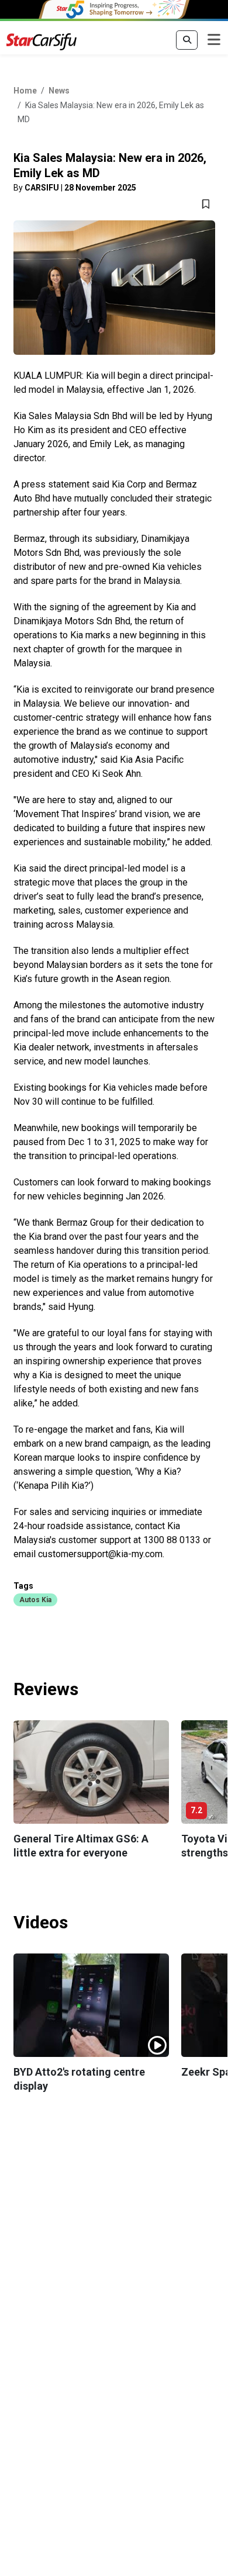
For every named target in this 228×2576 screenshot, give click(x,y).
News (59, 91)
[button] (35, 1599)
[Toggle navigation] (214, 40)
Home (25, 91)
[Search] (187, 40)
